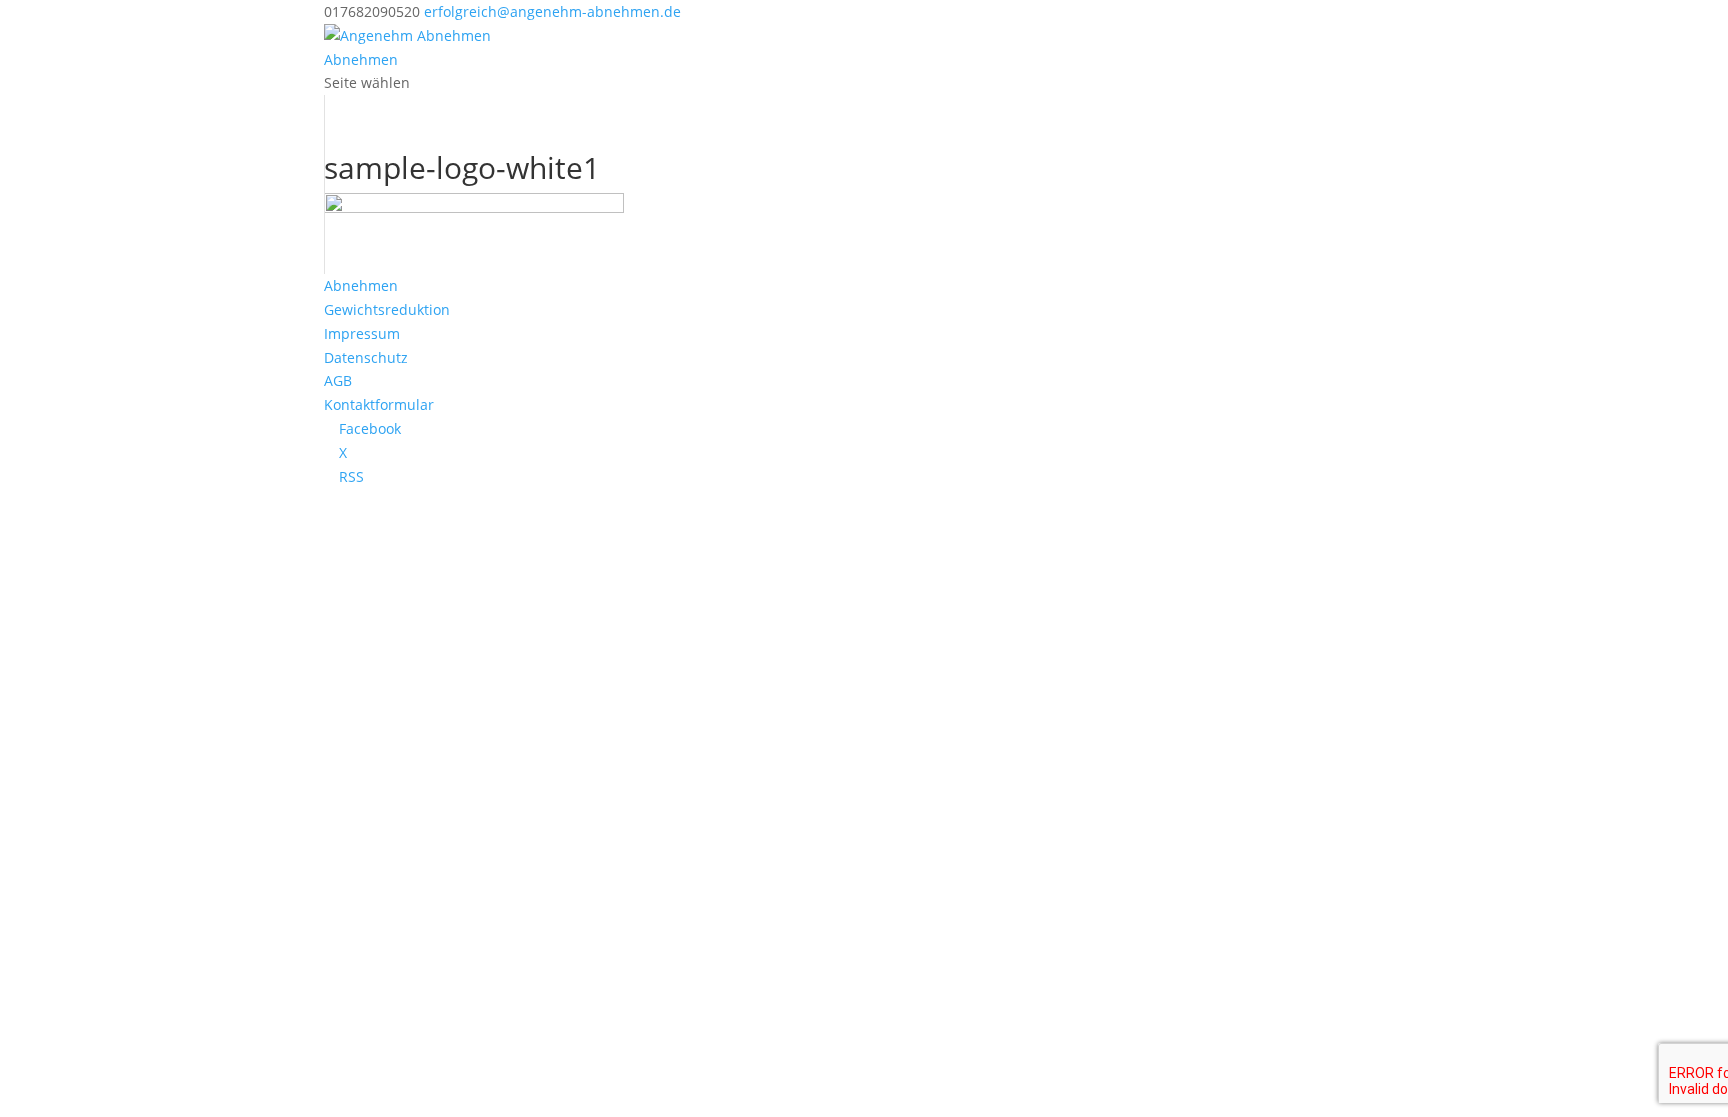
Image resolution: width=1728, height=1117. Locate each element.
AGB (338, 380)
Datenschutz (366, 357)
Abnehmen (361, 59)
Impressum (362, 333)
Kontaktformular (379, 404)
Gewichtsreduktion (387, 309)
